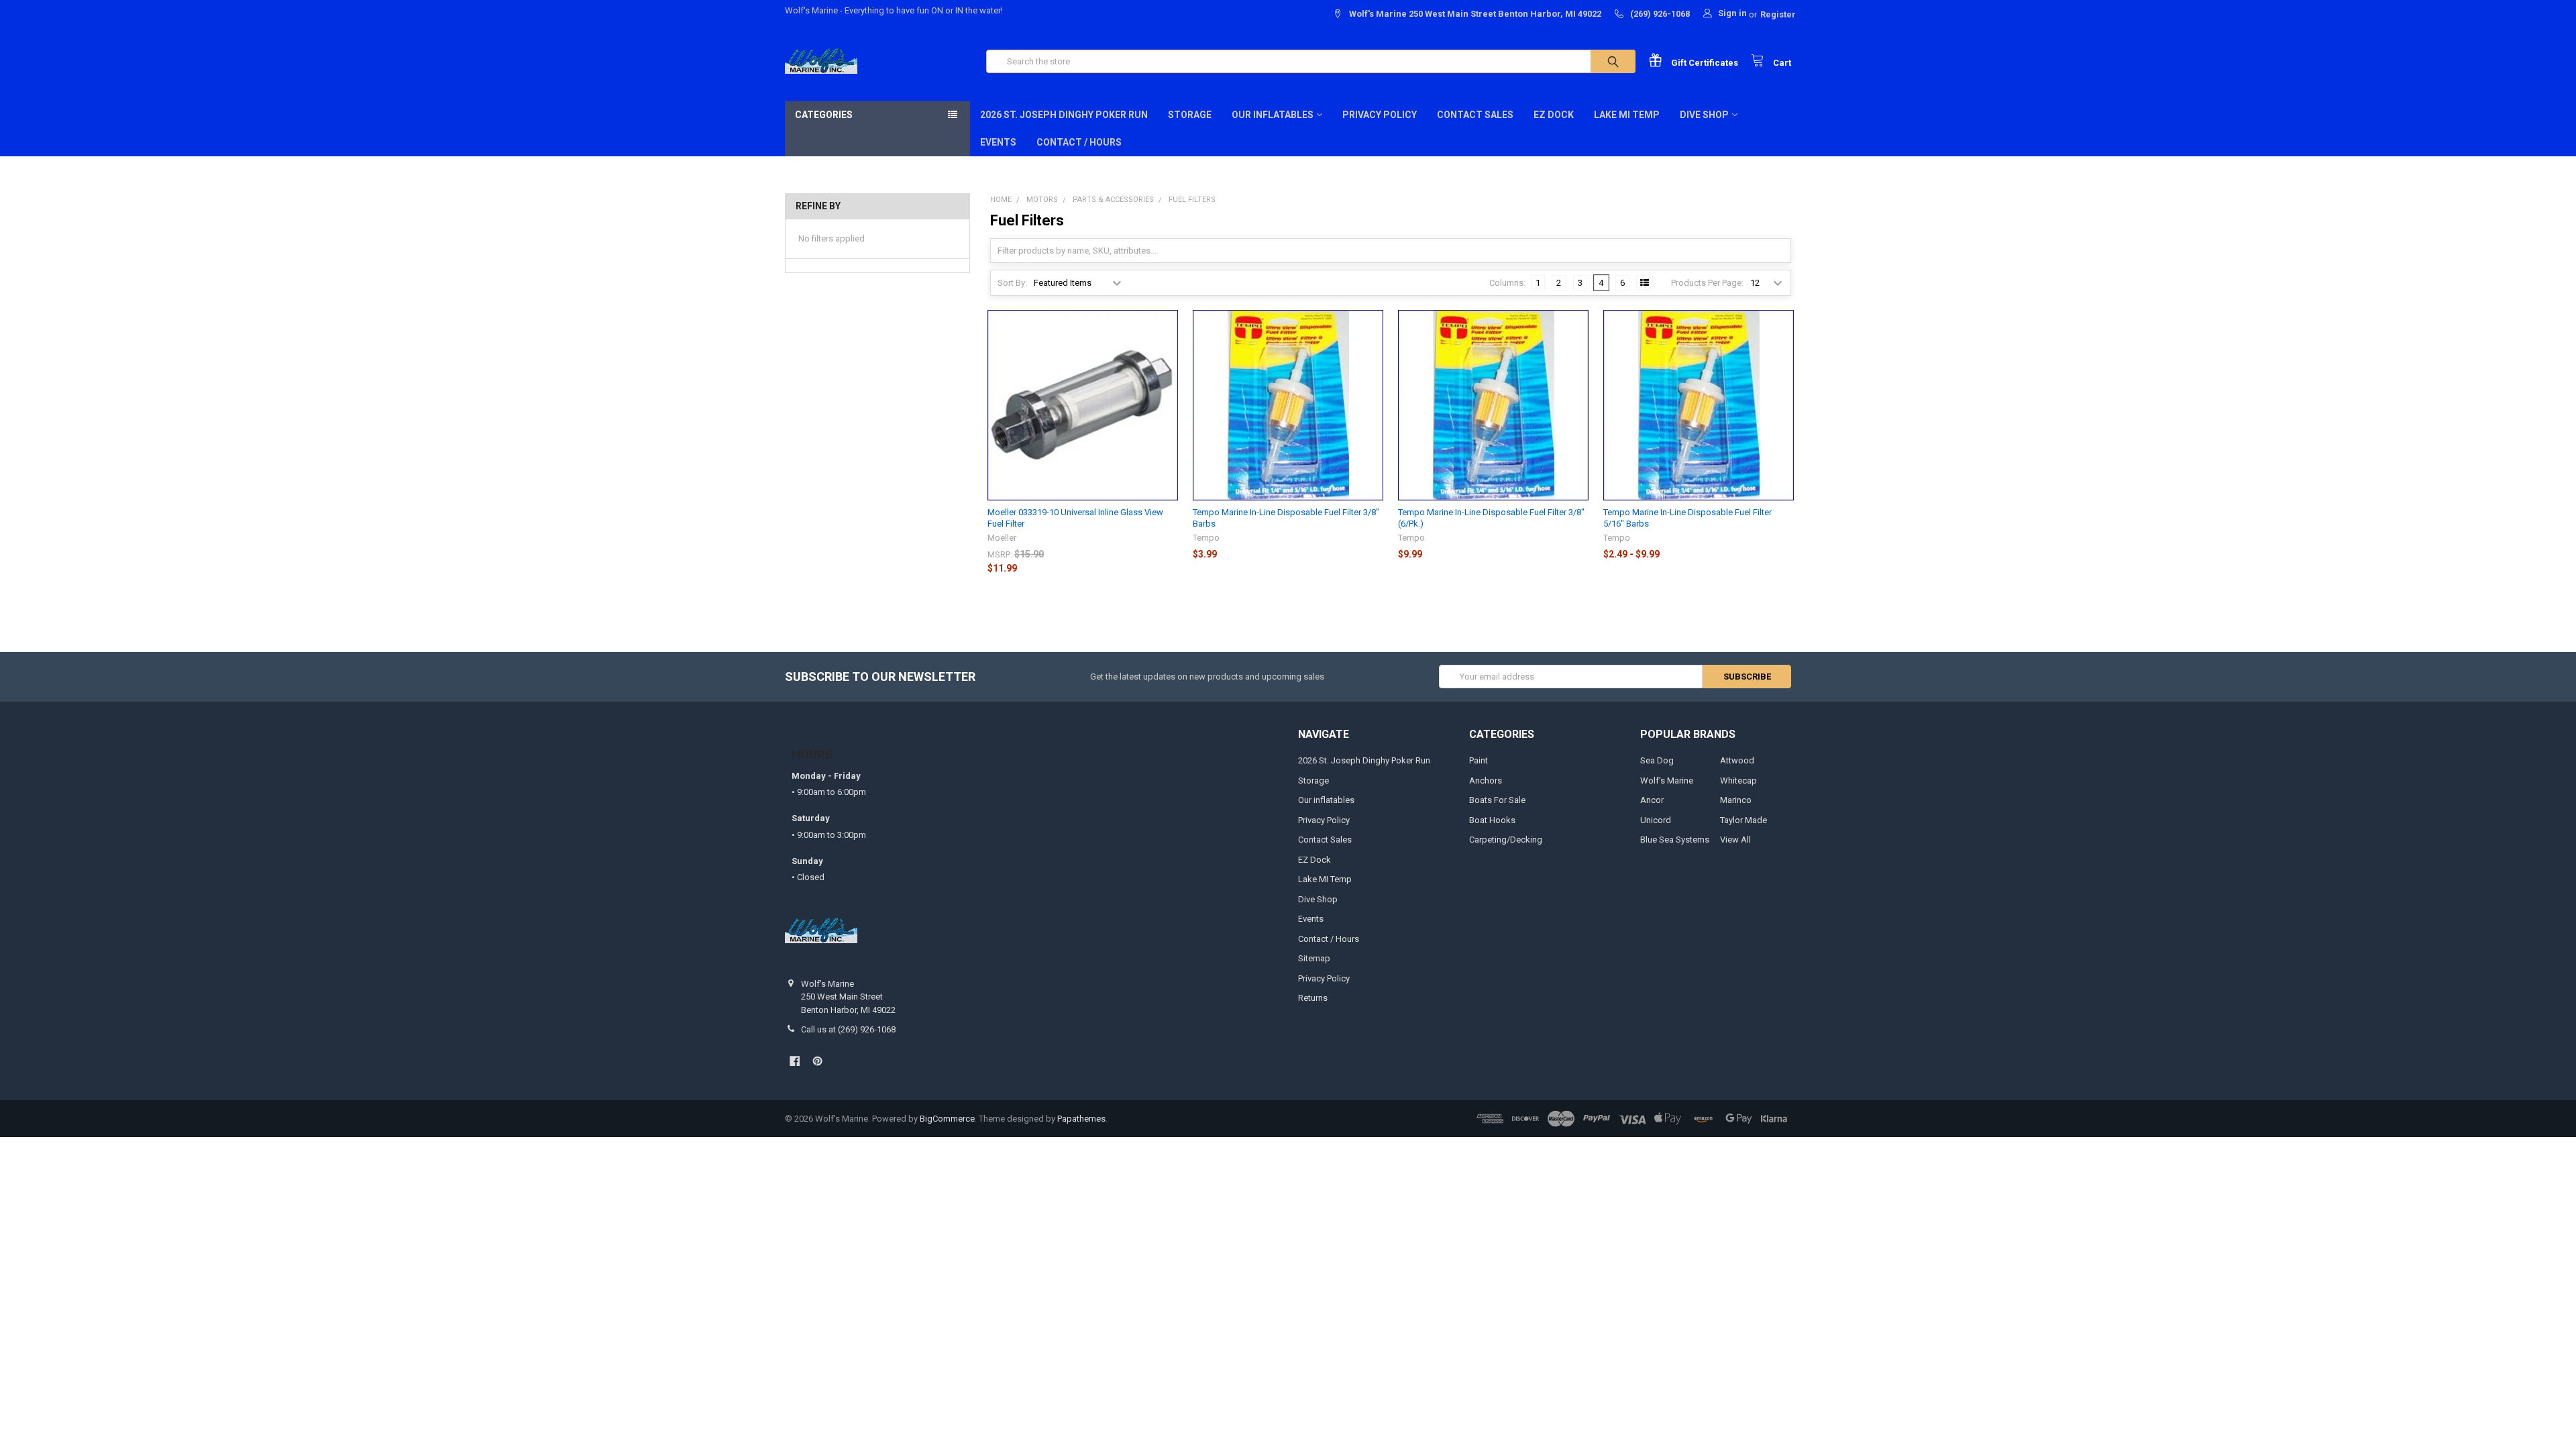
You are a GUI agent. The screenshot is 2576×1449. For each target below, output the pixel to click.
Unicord (1656, 820)
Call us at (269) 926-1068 (848, 1029)
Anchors (1486, 781)
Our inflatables (1273, 115)
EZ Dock (1554, 115)
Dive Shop (1704, 115)
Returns (1313, 998)
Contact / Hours (1079, 142)
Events (998, 142)
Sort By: (1012, 283)
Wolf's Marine (1667, 781)
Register (1778, 14)
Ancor (1652, 800)
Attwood (1737, 760)
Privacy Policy (1380, 115)
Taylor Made (1743, 820)
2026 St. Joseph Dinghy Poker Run (1064, 115)
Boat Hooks (1492, 820)
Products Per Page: (1707, 283)
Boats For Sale (1497, 800)
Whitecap (1738, 781)
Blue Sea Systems (1675, 840)
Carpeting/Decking (1506, 840)
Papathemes (1081, 1119)
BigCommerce (947, 1119)
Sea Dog (1657, 760)
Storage (1190, 115)
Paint (1479, 760)
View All (1735, 840)
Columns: (1507, 283)
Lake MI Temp (1627, 115)
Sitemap (1314, 958)
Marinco (1736, 800)
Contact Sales (1475, 115)
